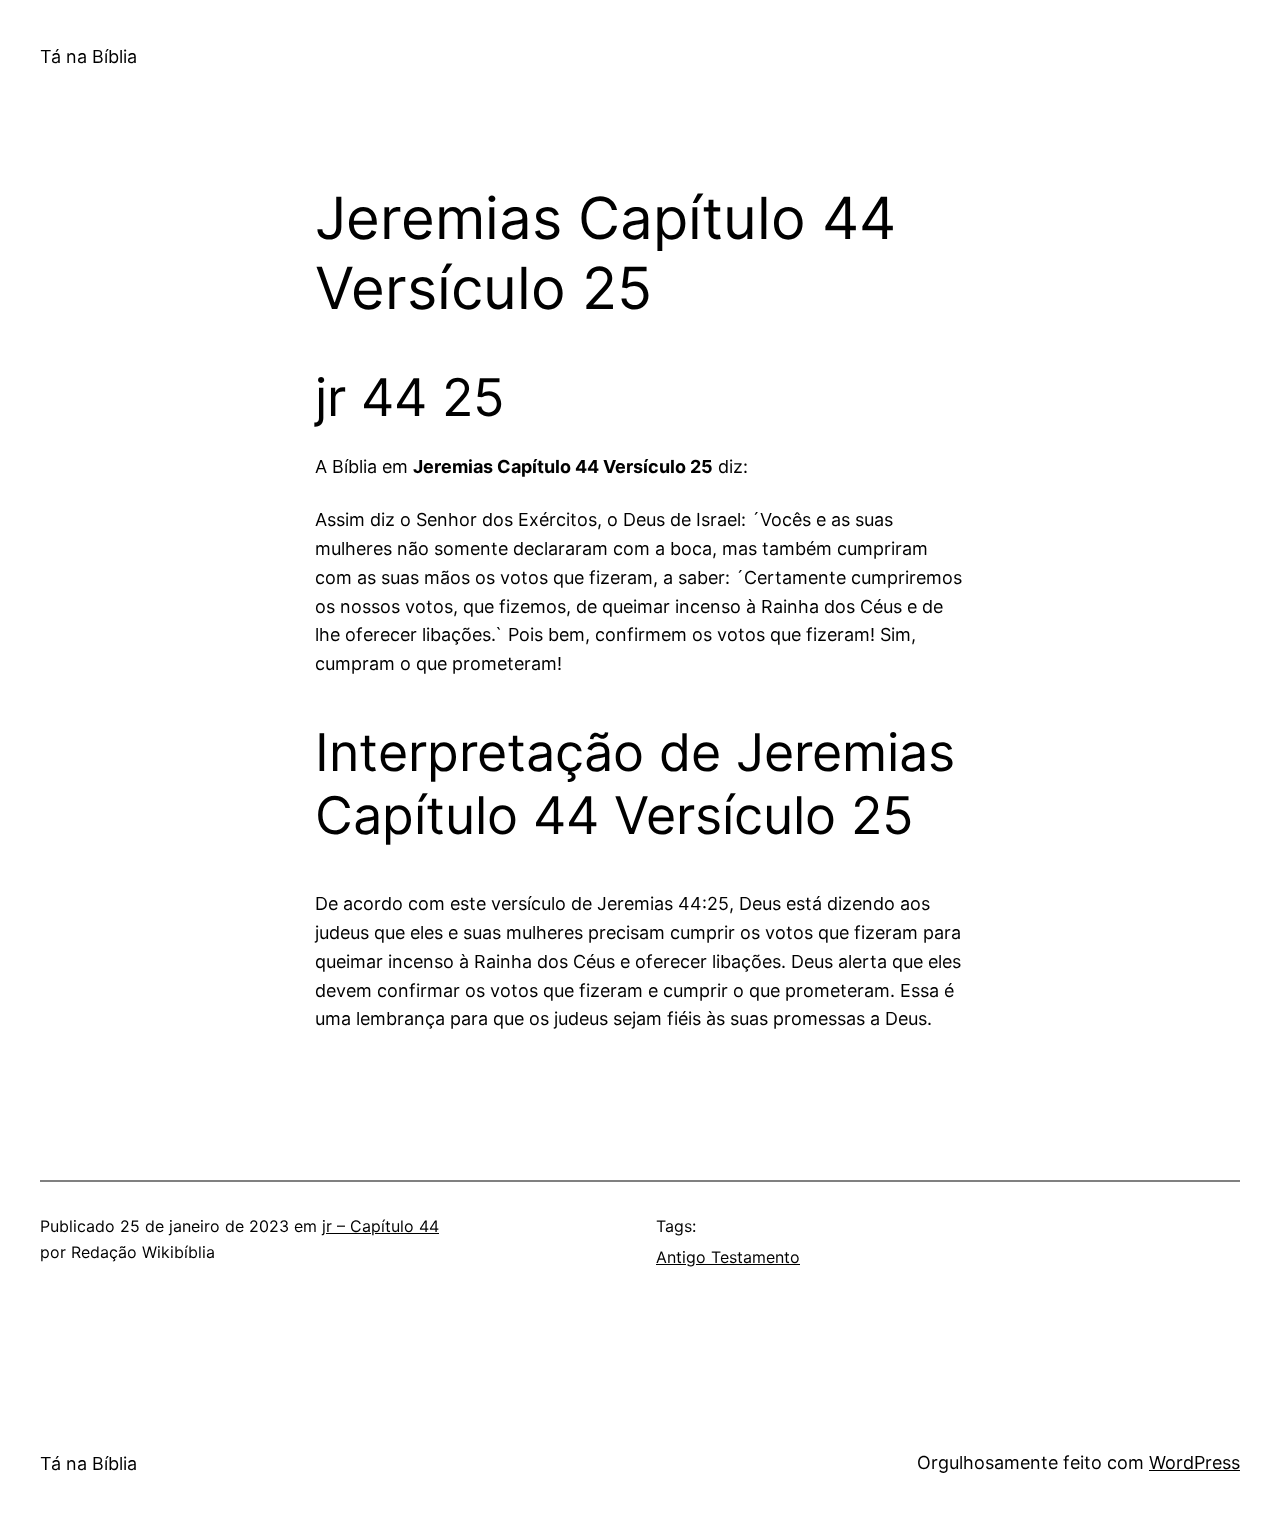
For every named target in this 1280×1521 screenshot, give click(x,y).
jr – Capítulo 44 (380, 1226)
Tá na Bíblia (88, 56)
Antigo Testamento (728, 1257)
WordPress (1194, 1462)
